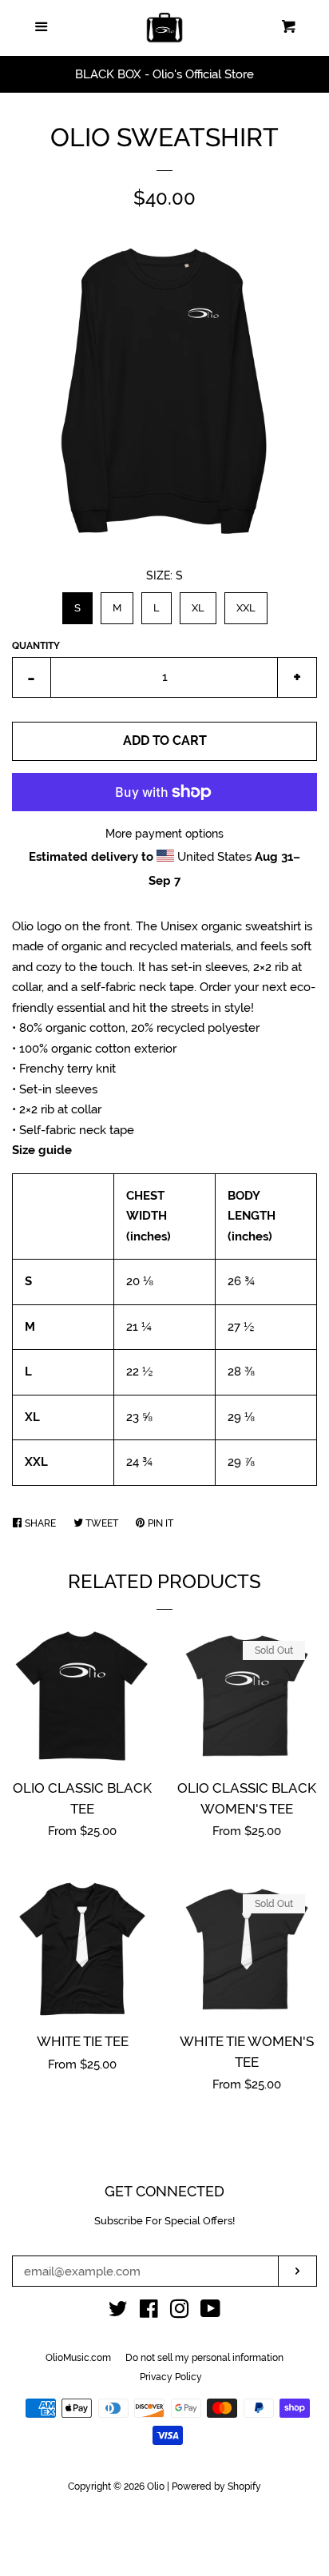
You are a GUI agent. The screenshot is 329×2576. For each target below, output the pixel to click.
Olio (156, 2486)
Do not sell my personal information (204, 2358)
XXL (246, 603)
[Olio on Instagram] (180, 2312)
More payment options (164, 834)
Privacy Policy (171, 2377)
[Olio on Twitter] (118, 2312)
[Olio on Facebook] (149, 2312)
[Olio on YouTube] (210, 2312)
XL (198, 603)
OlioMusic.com (78, 2358)
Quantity (36, 646)
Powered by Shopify (216, 2486)
